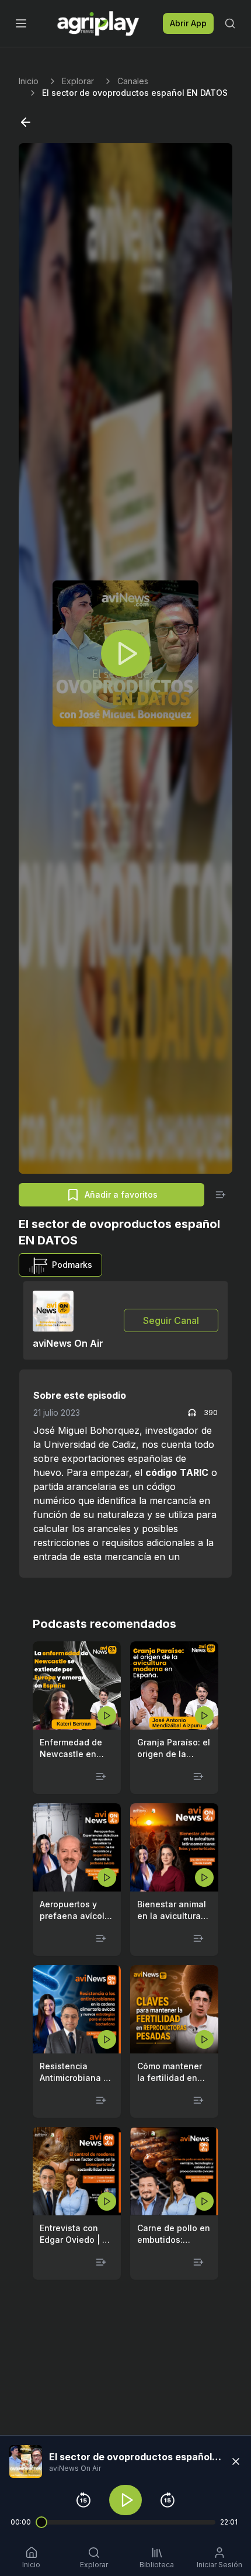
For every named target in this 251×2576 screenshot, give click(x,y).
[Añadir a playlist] (221, 1195)
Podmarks (72, 1265)
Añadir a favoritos (121, 1194)
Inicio (29, 81)
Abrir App (188, 23)
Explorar (78, 81)
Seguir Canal (171, 1320)
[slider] (41, 2522)
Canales (133, 81)
